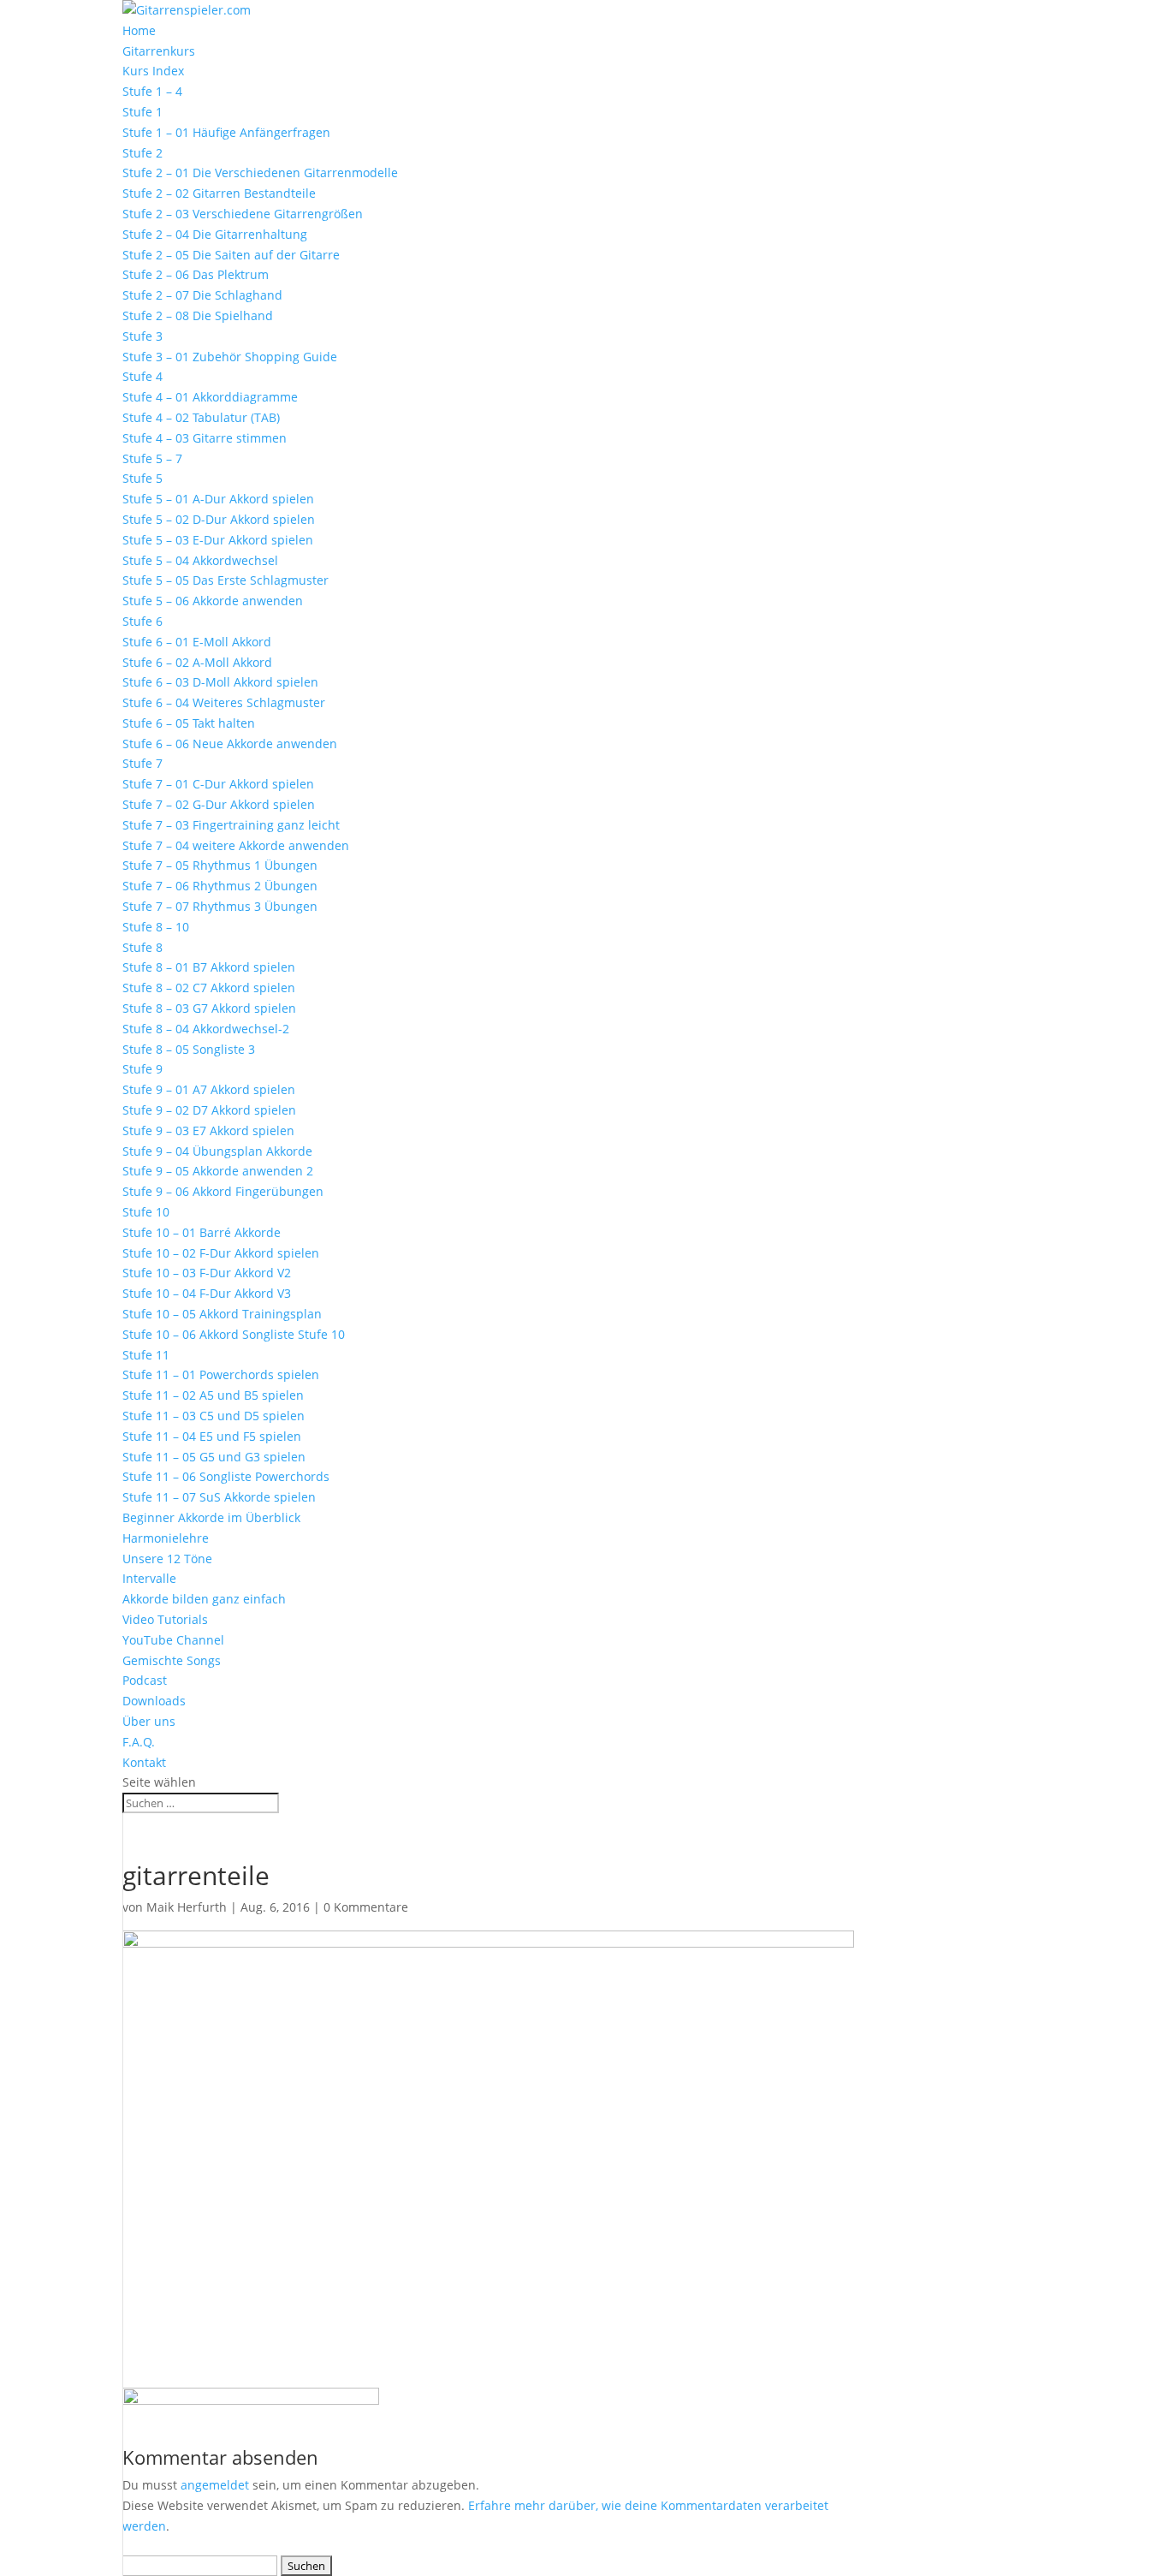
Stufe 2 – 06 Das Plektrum (196, 274)
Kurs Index (153, 71)
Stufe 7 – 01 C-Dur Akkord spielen (218, 784)
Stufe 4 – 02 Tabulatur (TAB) (201, 417)
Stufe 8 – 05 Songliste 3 (189, 1049)
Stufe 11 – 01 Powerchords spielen (221, 1374)
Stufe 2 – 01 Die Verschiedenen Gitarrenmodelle (260, 173)
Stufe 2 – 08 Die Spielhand (198, 315)
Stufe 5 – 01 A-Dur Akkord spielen (218, 499)
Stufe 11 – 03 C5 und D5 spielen (214, 1416)
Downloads (154, 1701)
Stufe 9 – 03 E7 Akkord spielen (208, 1130)
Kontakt (144, 1762)
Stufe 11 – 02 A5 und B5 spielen (213, 1395)
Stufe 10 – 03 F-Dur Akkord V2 (207, 1273)
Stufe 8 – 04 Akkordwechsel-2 (206, 1029)
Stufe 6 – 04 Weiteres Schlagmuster (224, 702)
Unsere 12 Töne (167, 1559)
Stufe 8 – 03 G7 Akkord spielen (209, 1008)
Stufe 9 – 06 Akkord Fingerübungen (223, 1191)
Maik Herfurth (187, 1907)
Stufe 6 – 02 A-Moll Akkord (197, 662)
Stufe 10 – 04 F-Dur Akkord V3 (207, 1293)
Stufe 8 (142, 947)
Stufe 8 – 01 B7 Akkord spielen (209, 967)
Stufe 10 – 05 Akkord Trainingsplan (222, 1314)
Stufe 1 (142, 112)
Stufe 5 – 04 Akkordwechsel (200, 560)
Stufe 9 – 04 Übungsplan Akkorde (217, 1151)
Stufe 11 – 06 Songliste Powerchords (226, 1476)
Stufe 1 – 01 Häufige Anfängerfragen (226, 132)
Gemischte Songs (172, 1660)
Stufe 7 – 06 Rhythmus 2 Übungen (220, 886)
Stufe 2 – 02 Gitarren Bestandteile (219, 193)
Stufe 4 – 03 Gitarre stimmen (205, 438)
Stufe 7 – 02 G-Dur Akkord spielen (219, 804)
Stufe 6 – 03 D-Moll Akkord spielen (220, 682)
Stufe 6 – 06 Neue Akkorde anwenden (230, 744)
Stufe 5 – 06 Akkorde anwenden (213, 601)
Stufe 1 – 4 (152, 91)
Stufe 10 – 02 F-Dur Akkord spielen (221, 1253)
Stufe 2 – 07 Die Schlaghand (202, 295)
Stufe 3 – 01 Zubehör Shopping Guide (230, 357)
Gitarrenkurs (159, 51)
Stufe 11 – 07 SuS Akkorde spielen (219, 1497)
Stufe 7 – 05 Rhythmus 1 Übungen (220, 865)
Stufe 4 (142, 376)
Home (139, 30)
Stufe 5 (142, 478)
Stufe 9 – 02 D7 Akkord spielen (209, 1110)
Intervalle (149, 1578)
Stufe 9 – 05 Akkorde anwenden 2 (218, 1171)
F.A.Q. (139, 1742)
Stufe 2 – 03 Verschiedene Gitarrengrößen (243, 214)
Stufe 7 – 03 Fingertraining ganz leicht (231, 825)
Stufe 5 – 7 (152, 458)
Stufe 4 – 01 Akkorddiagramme (210, 397)
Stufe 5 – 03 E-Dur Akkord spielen (218, 540)
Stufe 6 (142, 621)
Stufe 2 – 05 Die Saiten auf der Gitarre (231, 255)
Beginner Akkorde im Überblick (211, 1517)
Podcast (145, 1680)
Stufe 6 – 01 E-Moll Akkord (197, 642)
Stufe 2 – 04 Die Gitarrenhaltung (215, 234)
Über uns (149, 1721)
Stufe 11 (146, 1355)
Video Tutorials (165, 1619)
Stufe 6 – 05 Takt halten (189, 723)
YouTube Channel (173, 1640)
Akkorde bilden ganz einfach (204, 1599)
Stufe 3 (142, 336)
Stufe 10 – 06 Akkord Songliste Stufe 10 (234, 1334)
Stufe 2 (142, 153)
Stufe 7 (142, 763)
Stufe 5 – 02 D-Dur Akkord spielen (219, 519)
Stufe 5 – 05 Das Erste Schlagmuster (225, 580)
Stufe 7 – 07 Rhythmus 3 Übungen (220, 906)
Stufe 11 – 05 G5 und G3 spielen (214, 1457)
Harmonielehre (166, 1538)
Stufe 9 (142, 1069)
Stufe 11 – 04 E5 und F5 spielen (212, 1436)
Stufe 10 (146, 1212)
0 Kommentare (366, 1907)
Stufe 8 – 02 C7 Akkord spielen (209, 988)
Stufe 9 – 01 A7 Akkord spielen (209, 1089)
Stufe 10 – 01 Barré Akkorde (202, 1232)
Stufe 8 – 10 (156, 927)
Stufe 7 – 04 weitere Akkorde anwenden (236, 845)
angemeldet (215, 2485)
